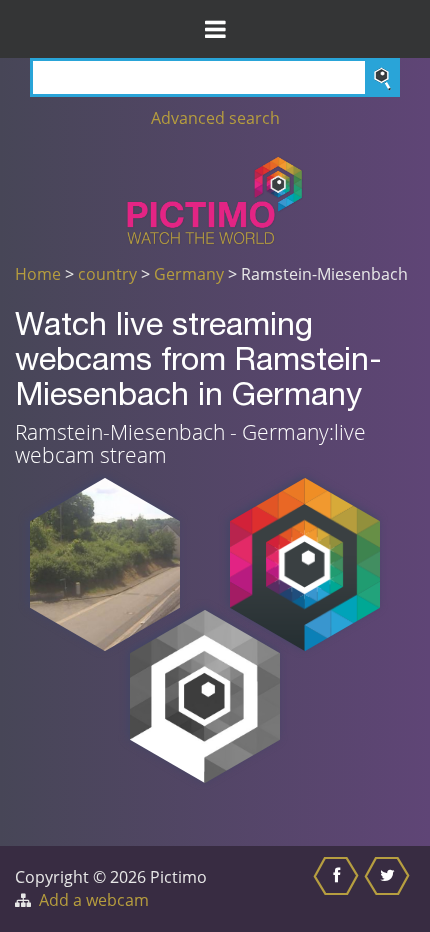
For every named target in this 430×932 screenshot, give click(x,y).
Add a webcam (94, 900)
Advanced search (215, 118)
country (107, 274)
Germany (189, 274)
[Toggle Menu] (215, 29)
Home (38, 274)
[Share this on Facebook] (338, 889)
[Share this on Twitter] (389, 889)
